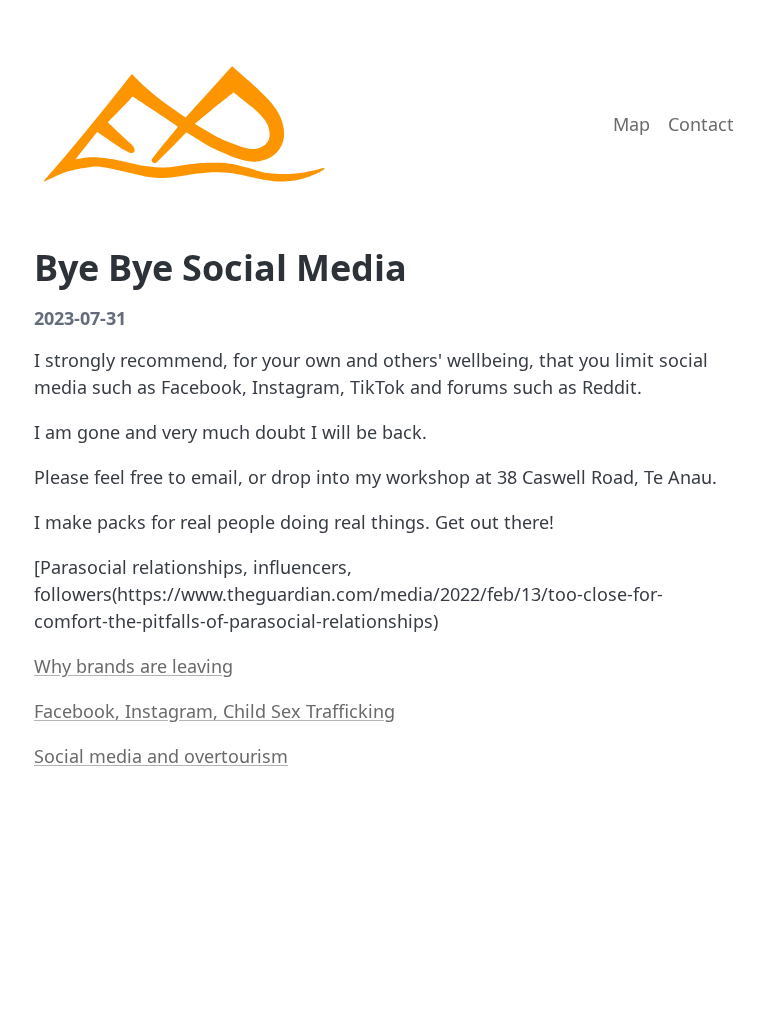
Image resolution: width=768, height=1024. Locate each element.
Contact (701, 124)
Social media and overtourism (161, 756)
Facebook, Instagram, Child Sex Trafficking (214, 711)
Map (631, 124)
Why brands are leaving (133, 666)
